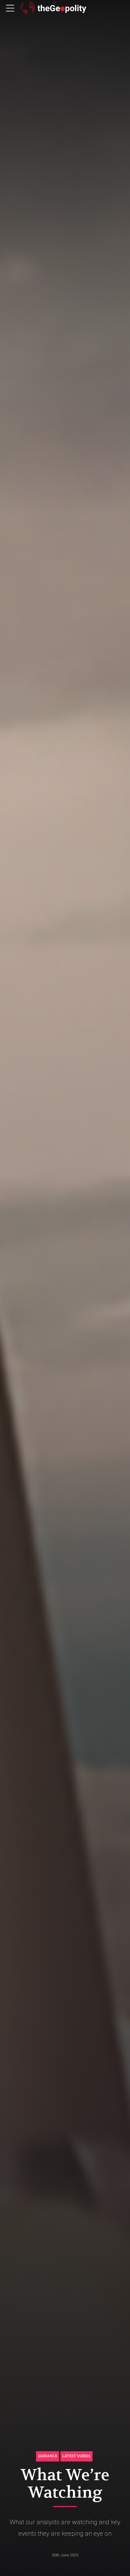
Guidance (48, 2456)
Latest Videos (76, 2456)
